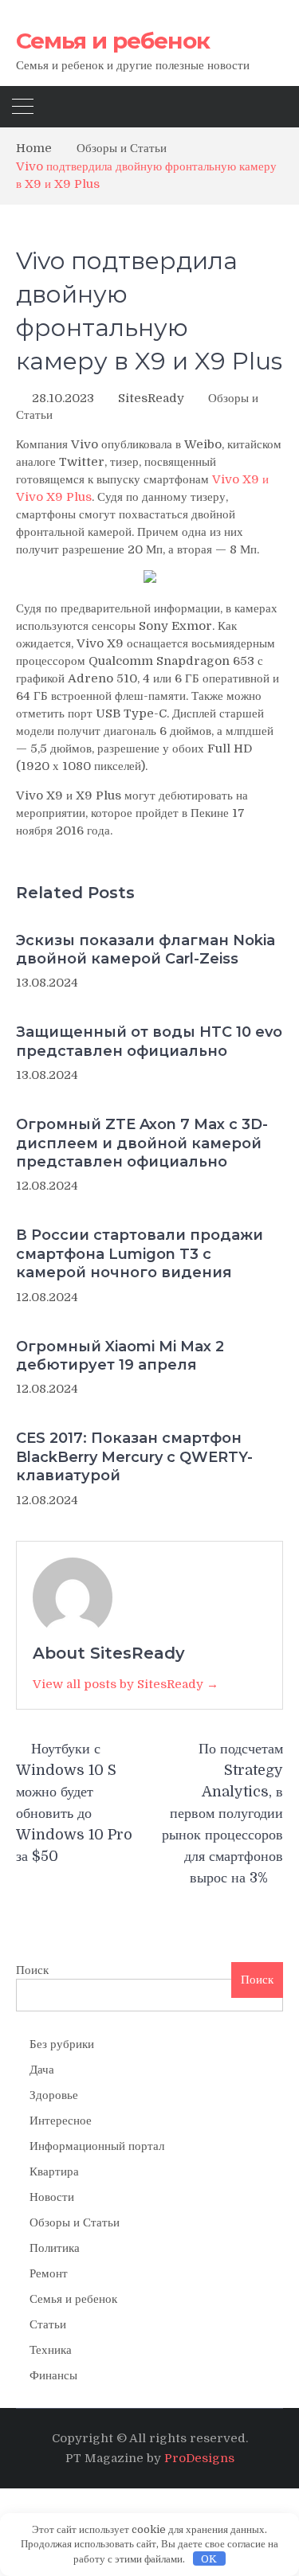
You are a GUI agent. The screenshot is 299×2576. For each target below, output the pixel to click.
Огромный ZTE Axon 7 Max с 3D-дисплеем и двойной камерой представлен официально (142, 1143)
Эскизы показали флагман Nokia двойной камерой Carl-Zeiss (146, 950)
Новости (52, 2197)
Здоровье (54, 2095)
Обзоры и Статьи (75, 2222)
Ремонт (49, 2273)
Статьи (48, 2324)
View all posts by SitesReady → (126, 1684)
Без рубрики (62, 2044)
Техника (51, 2350)
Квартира (54, 2171)
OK (209, 2559)
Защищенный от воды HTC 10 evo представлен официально (149, 1041)
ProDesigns (199, 2458)
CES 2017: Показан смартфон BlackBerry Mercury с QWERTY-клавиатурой (134, 1457)
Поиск (32, 1970)
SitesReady (151, 398)
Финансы (53, 2375)
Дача (42, 2070)
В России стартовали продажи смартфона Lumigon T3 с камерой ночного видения (140, 1254)
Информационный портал (97, 2146)
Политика (55, 2248)
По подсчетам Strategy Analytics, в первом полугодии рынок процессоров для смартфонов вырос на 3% (222, 1813)
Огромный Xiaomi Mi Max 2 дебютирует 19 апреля (120, 1356)
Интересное (61, 2121)
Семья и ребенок (113, 41)
